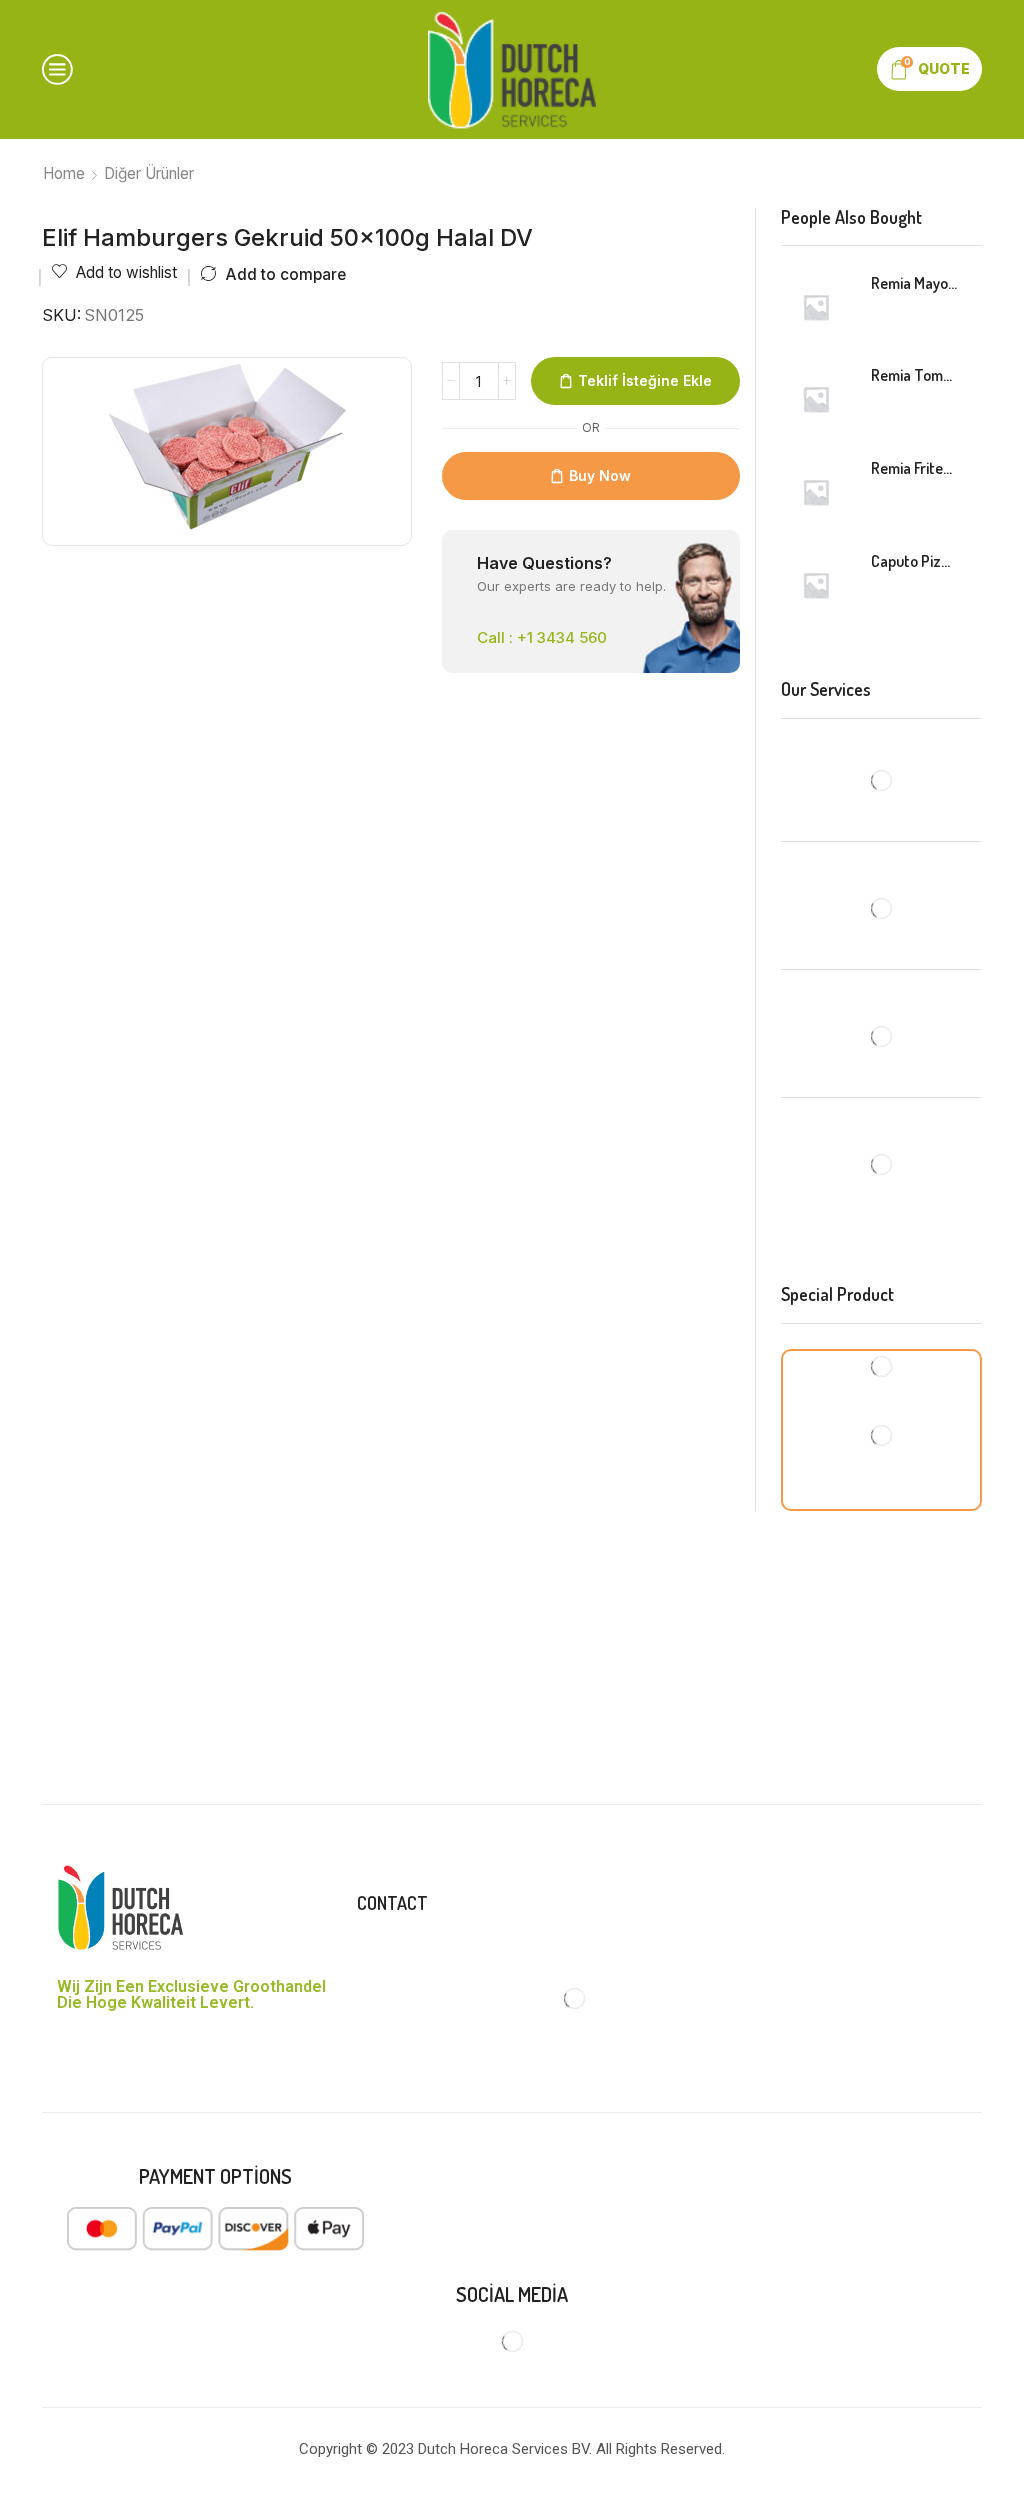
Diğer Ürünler (149, 173)
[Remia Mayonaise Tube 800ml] (816, 307)
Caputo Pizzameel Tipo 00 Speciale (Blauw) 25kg (914, 561)
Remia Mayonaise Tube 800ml (914, 283)
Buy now (600, 475)
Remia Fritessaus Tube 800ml (914, 468)
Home (64, 173)
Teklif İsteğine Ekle (645, 380)
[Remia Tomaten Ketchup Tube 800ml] (816, 399)
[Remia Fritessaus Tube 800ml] (816, 492)
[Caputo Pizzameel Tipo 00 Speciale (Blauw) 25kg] (816, 585)
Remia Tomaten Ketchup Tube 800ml (914, 375)
